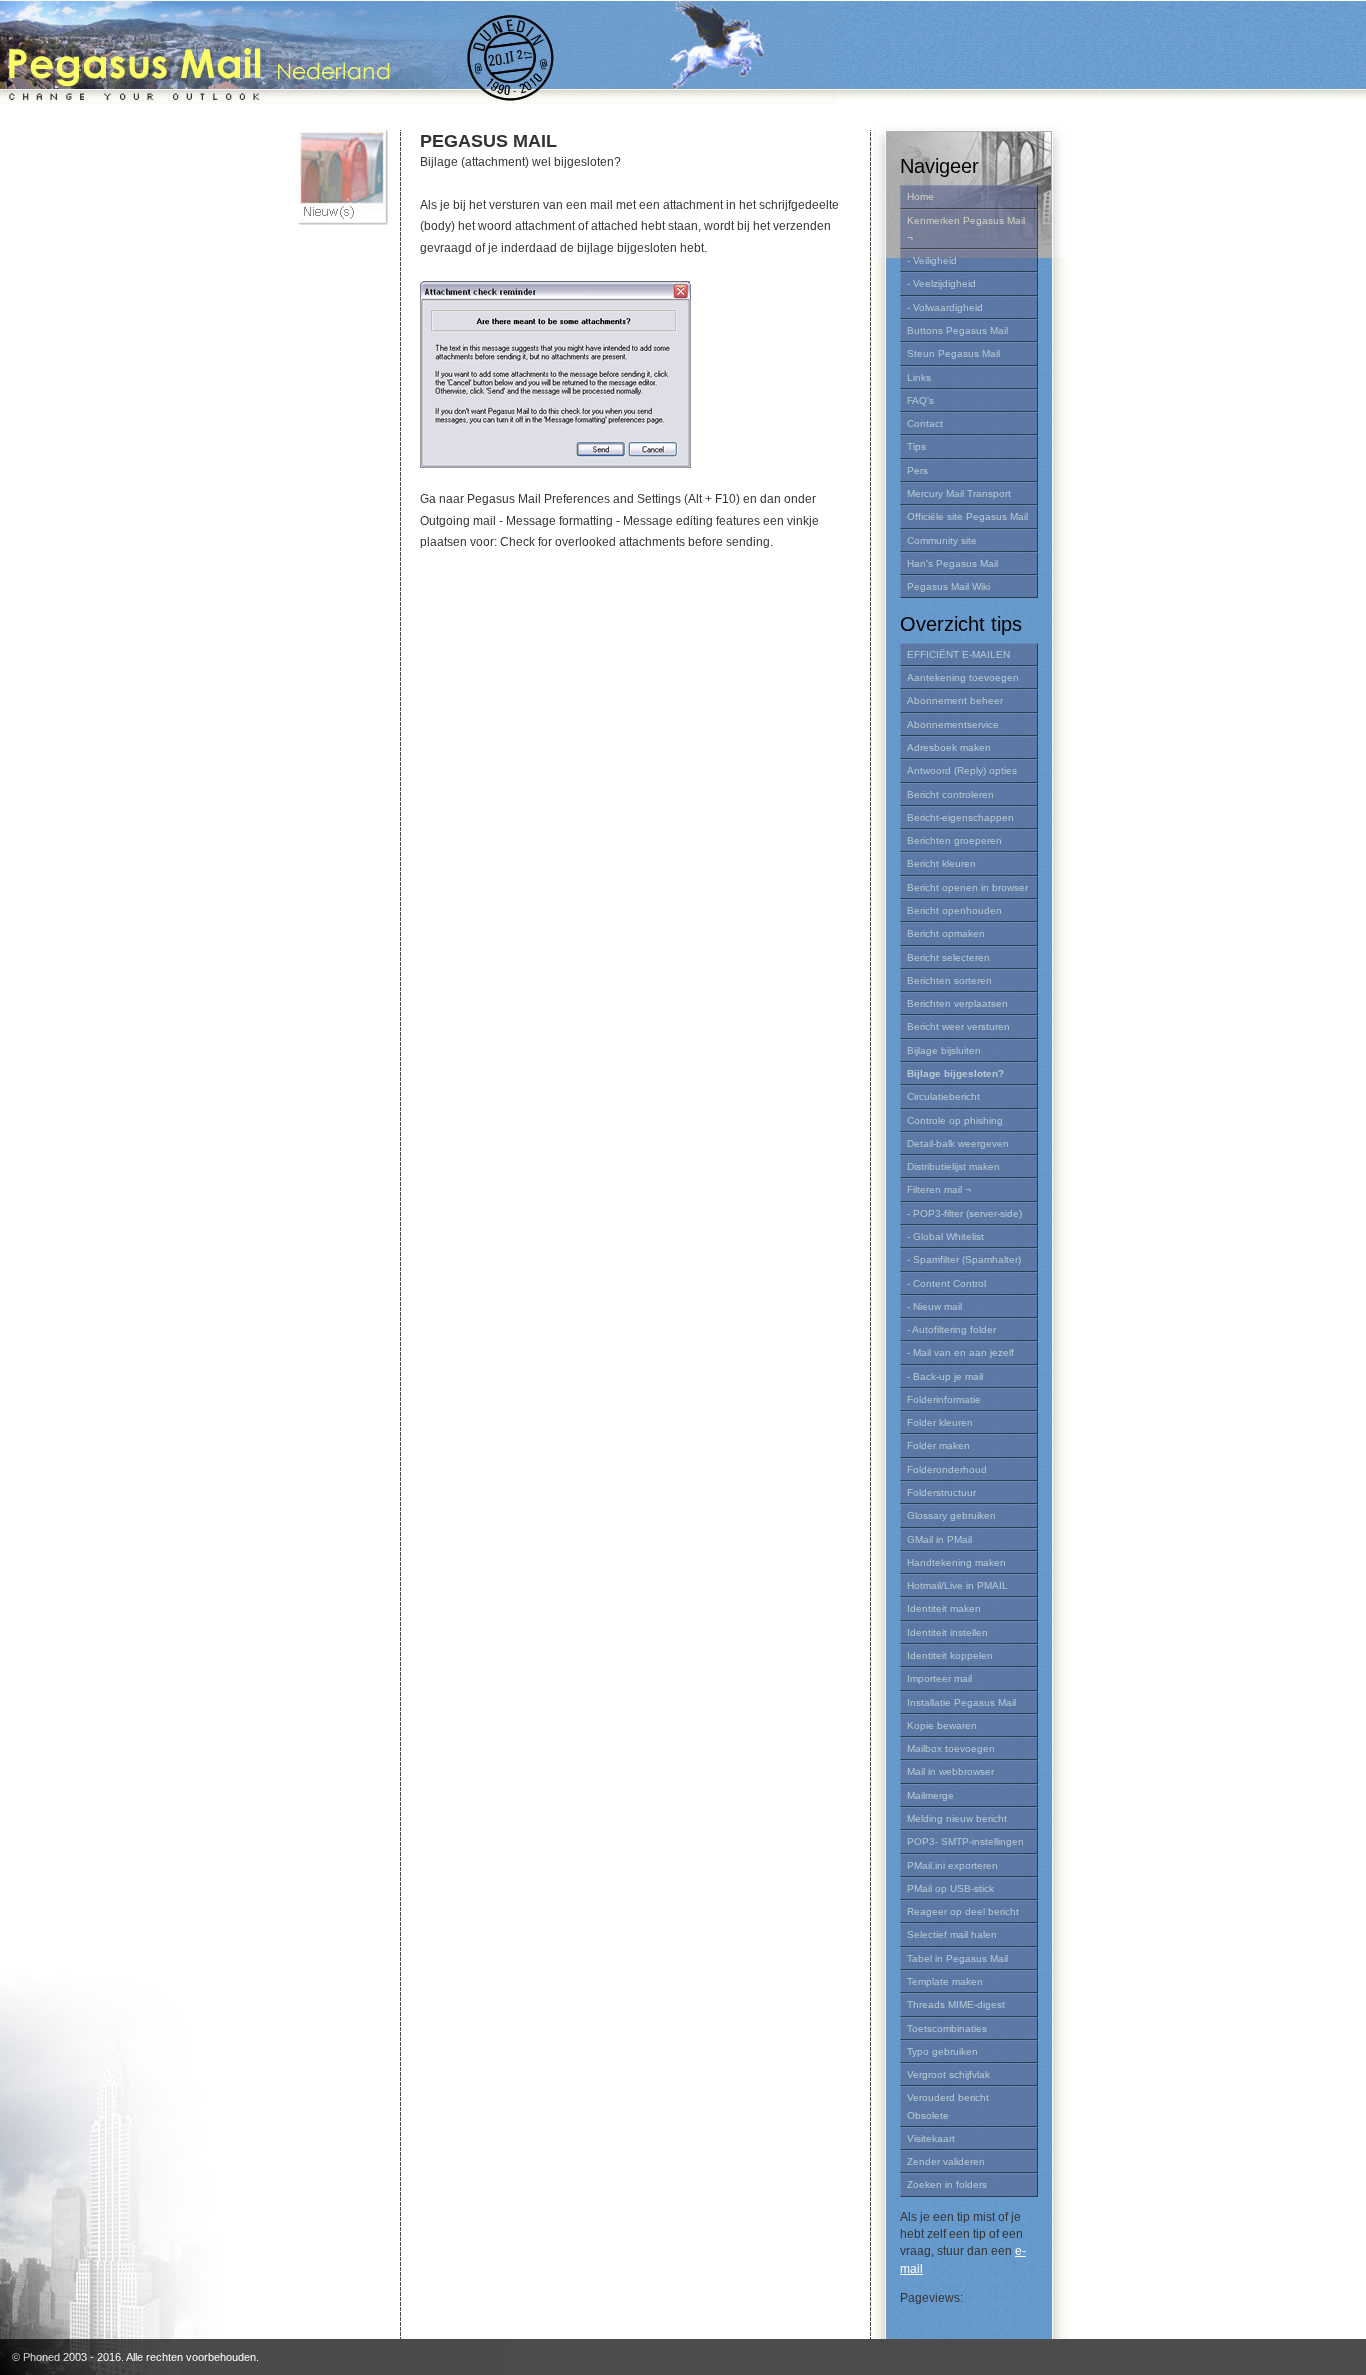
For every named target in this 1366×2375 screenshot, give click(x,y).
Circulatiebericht (943, 1096)
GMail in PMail (939, 1539)
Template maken (945, 1981)
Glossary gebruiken (951, 1515)
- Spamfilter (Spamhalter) (964, 1259)
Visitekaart (931, 2138)
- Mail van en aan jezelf (960, 1352)
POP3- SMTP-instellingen (965, 1841)
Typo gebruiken (942, 2051)
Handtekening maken (956, 1562)
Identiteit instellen (947, 1632)
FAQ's (920, 400)
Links (919, 377)
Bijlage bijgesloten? (955, 1073)
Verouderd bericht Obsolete (948, 2106)
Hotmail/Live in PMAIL (957, 1585)
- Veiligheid (932, 260)
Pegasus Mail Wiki (948, 586)
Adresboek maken (949, 747)
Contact (925, 423)
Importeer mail (939, 1678)
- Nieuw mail (934, 1306)
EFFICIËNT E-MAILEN (958, 654)
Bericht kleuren (941, 863)
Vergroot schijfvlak (948, 2074)
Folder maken (938, 1445)
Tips (916, 446)
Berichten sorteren (949, 980)
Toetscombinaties (947, 2028)
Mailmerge (930, 1795)
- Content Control (946, 1283)
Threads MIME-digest (956, 2004)
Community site (942, 540)
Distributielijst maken (953, 1166)
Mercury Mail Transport (959, 493)
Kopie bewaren (942, 1725)
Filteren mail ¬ (939, 1189)
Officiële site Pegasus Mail (967, 516)
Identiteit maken (944, 1608)
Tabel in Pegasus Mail (957, 1958)
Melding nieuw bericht (957, 1818)
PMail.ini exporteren (952, 1865)
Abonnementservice (953, 724)
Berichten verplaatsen (957, 1003)
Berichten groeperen (954, 840)
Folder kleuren (940, 1422)
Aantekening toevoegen (963, 677)
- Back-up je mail (945, 1376)
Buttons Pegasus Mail (957, 330)
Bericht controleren (950, 794)
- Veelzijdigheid (941, 283)
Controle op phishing (955, 1120)
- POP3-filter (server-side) (964, 1213)
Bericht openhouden (954, 910)
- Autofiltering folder (951, 1329)
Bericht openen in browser (967, 887)
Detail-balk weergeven (958, 1143)
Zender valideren (946, 2161)
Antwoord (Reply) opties (962, 770)
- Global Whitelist (945, 1236)
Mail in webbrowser (950, 1771)
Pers (917, 470)
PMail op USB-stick (950, 1888)
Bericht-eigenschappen (960, 817)
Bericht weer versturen (958, 1026)
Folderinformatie (944, 1399)
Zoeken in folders (947, 2184)
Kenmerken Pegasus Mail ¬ (966, 229)
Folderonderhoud (947, 1469)
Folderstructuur (941, 1492)
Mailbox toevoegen (951, 1748)
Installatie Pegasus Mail (961, 1702)
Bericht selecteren (948, 957)
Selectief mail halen (952, 1934)
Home (920, 196)
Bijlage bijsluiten (944, 1050)
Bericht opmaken (946, 933)
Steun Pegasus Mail (953, 353)
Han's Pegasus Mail (952, 563)
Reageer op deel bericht (963, 1911)
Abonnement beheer (955, 700)
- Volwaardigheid (945, 307)
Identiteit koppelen (950, 1655)
